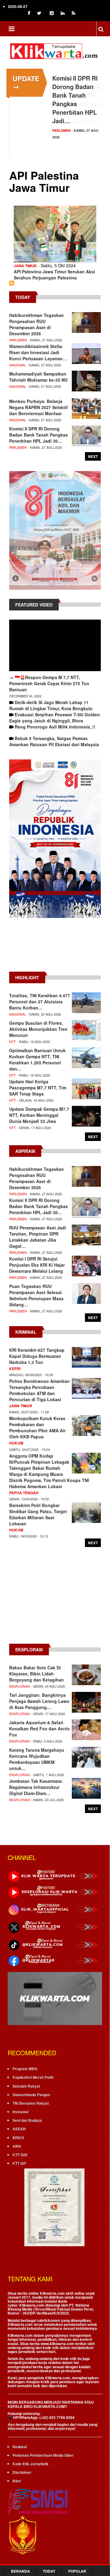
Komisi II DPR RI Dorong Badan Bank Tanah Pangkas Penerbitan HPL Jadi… (75, 99)
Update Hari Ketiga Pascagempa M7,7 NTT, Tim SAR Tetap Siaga (38, 1088)
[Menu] (11, 29)
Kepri (15, 1369)
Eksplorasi (20, 1686)
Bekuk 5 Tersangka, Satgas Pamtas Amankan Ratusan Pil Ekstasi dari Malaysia (54, 741)
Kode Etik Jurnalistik (31, 2464)
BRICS (18, 2138)
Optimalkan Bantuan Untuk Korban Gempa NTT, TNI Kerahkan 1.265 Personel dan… (37, 1060)
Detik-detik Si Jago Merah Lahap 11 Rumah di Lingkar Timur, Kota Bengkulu (51, 705)
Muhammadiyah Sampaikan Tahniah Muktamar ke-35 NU (38, 377)
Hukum (16, 1443)
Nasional (18, 365)
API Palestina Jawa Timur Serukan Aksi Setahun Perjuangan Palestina (54, 275)
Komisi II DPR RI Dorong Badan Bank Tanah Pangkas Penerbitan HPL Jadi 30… (38, 435)
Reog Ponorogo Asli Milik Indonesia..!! (55, 727)
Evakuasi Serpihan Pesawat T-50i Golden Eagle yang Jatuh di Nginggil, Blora (55, 718)
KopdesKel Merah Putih (33, 2077)
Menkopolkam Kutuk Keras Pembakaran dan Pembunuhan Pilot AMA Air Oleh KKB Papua (37, 1427)
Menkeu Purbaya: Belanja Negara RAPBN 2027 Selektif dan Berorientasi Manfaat (38, 407)
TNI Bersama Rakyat (31, 2103)
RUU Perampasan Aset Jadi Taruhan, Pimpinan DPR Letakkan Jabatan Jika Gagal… (38, 1237)
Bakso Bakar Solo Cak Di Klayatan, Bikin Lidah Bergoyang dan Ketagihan (37, 1674)
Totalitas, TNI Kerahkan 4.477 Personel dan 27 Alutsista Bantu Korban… (40, 1002)
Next (93, 456)
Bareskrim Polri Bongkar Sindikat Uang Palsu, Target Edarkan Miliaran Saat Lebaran (38, 1514)
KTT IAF (19, 2163)
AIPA (17, 2146)
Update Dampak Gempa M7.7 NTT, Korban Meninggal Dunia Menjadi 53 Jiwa (39, 1115)
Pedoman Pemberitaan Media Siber (43, 2455)
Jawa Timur (25, 266)
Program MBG (25, 2069)
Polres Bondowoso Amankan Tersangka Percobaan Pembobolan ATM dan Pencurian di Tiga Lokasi (39, 1390)
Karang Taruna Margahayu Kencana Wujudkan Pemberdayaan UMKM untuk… (37, 1759)
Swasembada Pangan (31, 2095)
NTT (13, 1042)
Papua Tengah (24, 1493)
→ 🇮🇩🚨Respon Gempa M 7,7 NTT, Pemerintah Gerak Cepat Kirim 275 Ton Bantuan (49, 683)
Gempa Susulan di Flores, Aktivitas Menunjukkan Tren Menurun (38, 1029)
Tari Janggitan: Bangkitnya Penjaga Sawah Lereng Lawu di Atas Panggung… (39, 1701)
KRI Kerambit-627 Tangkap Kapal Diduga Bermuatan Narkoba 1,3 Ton (37, 1356)
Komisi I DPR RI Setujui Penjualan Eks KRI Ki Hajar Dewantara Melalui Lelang (37, 1265)
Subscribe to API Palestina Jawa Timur (12, 283)
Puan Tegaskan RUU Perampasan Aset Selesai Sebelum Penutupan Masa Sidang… (36, 1295)
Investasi (20, 2112)
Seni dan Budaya (27, 2120)
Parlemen (61, 130)
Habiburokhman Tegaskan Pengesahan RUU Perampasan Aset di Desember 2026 (37, 324)
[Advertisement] (55, 948)
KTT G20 (20, 2155)
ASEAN (19, 2129)
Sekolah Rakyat (26, 2086)
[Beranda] (55, 50)
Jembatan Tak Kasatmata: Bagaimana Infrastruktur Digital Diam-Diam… (36, 1787)
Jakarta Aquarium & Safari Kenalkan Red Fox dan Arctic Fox (40, 1729)
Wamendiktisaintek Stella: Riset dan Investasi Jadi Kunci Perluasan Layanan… (38, 352)
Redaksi (20, 2447)
